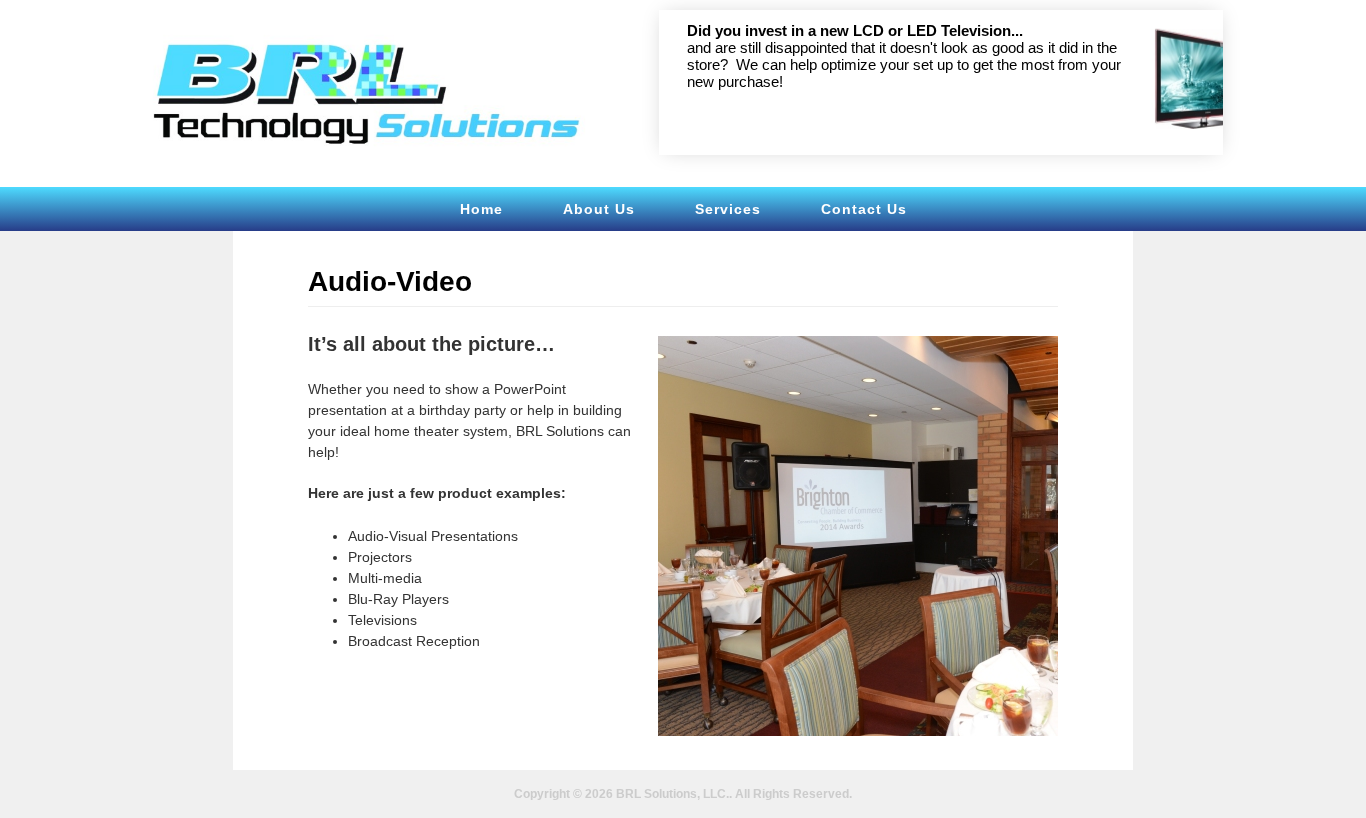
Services (728, 209)
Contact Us (864, 209)
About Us (599, 209)
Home (481, 209)
